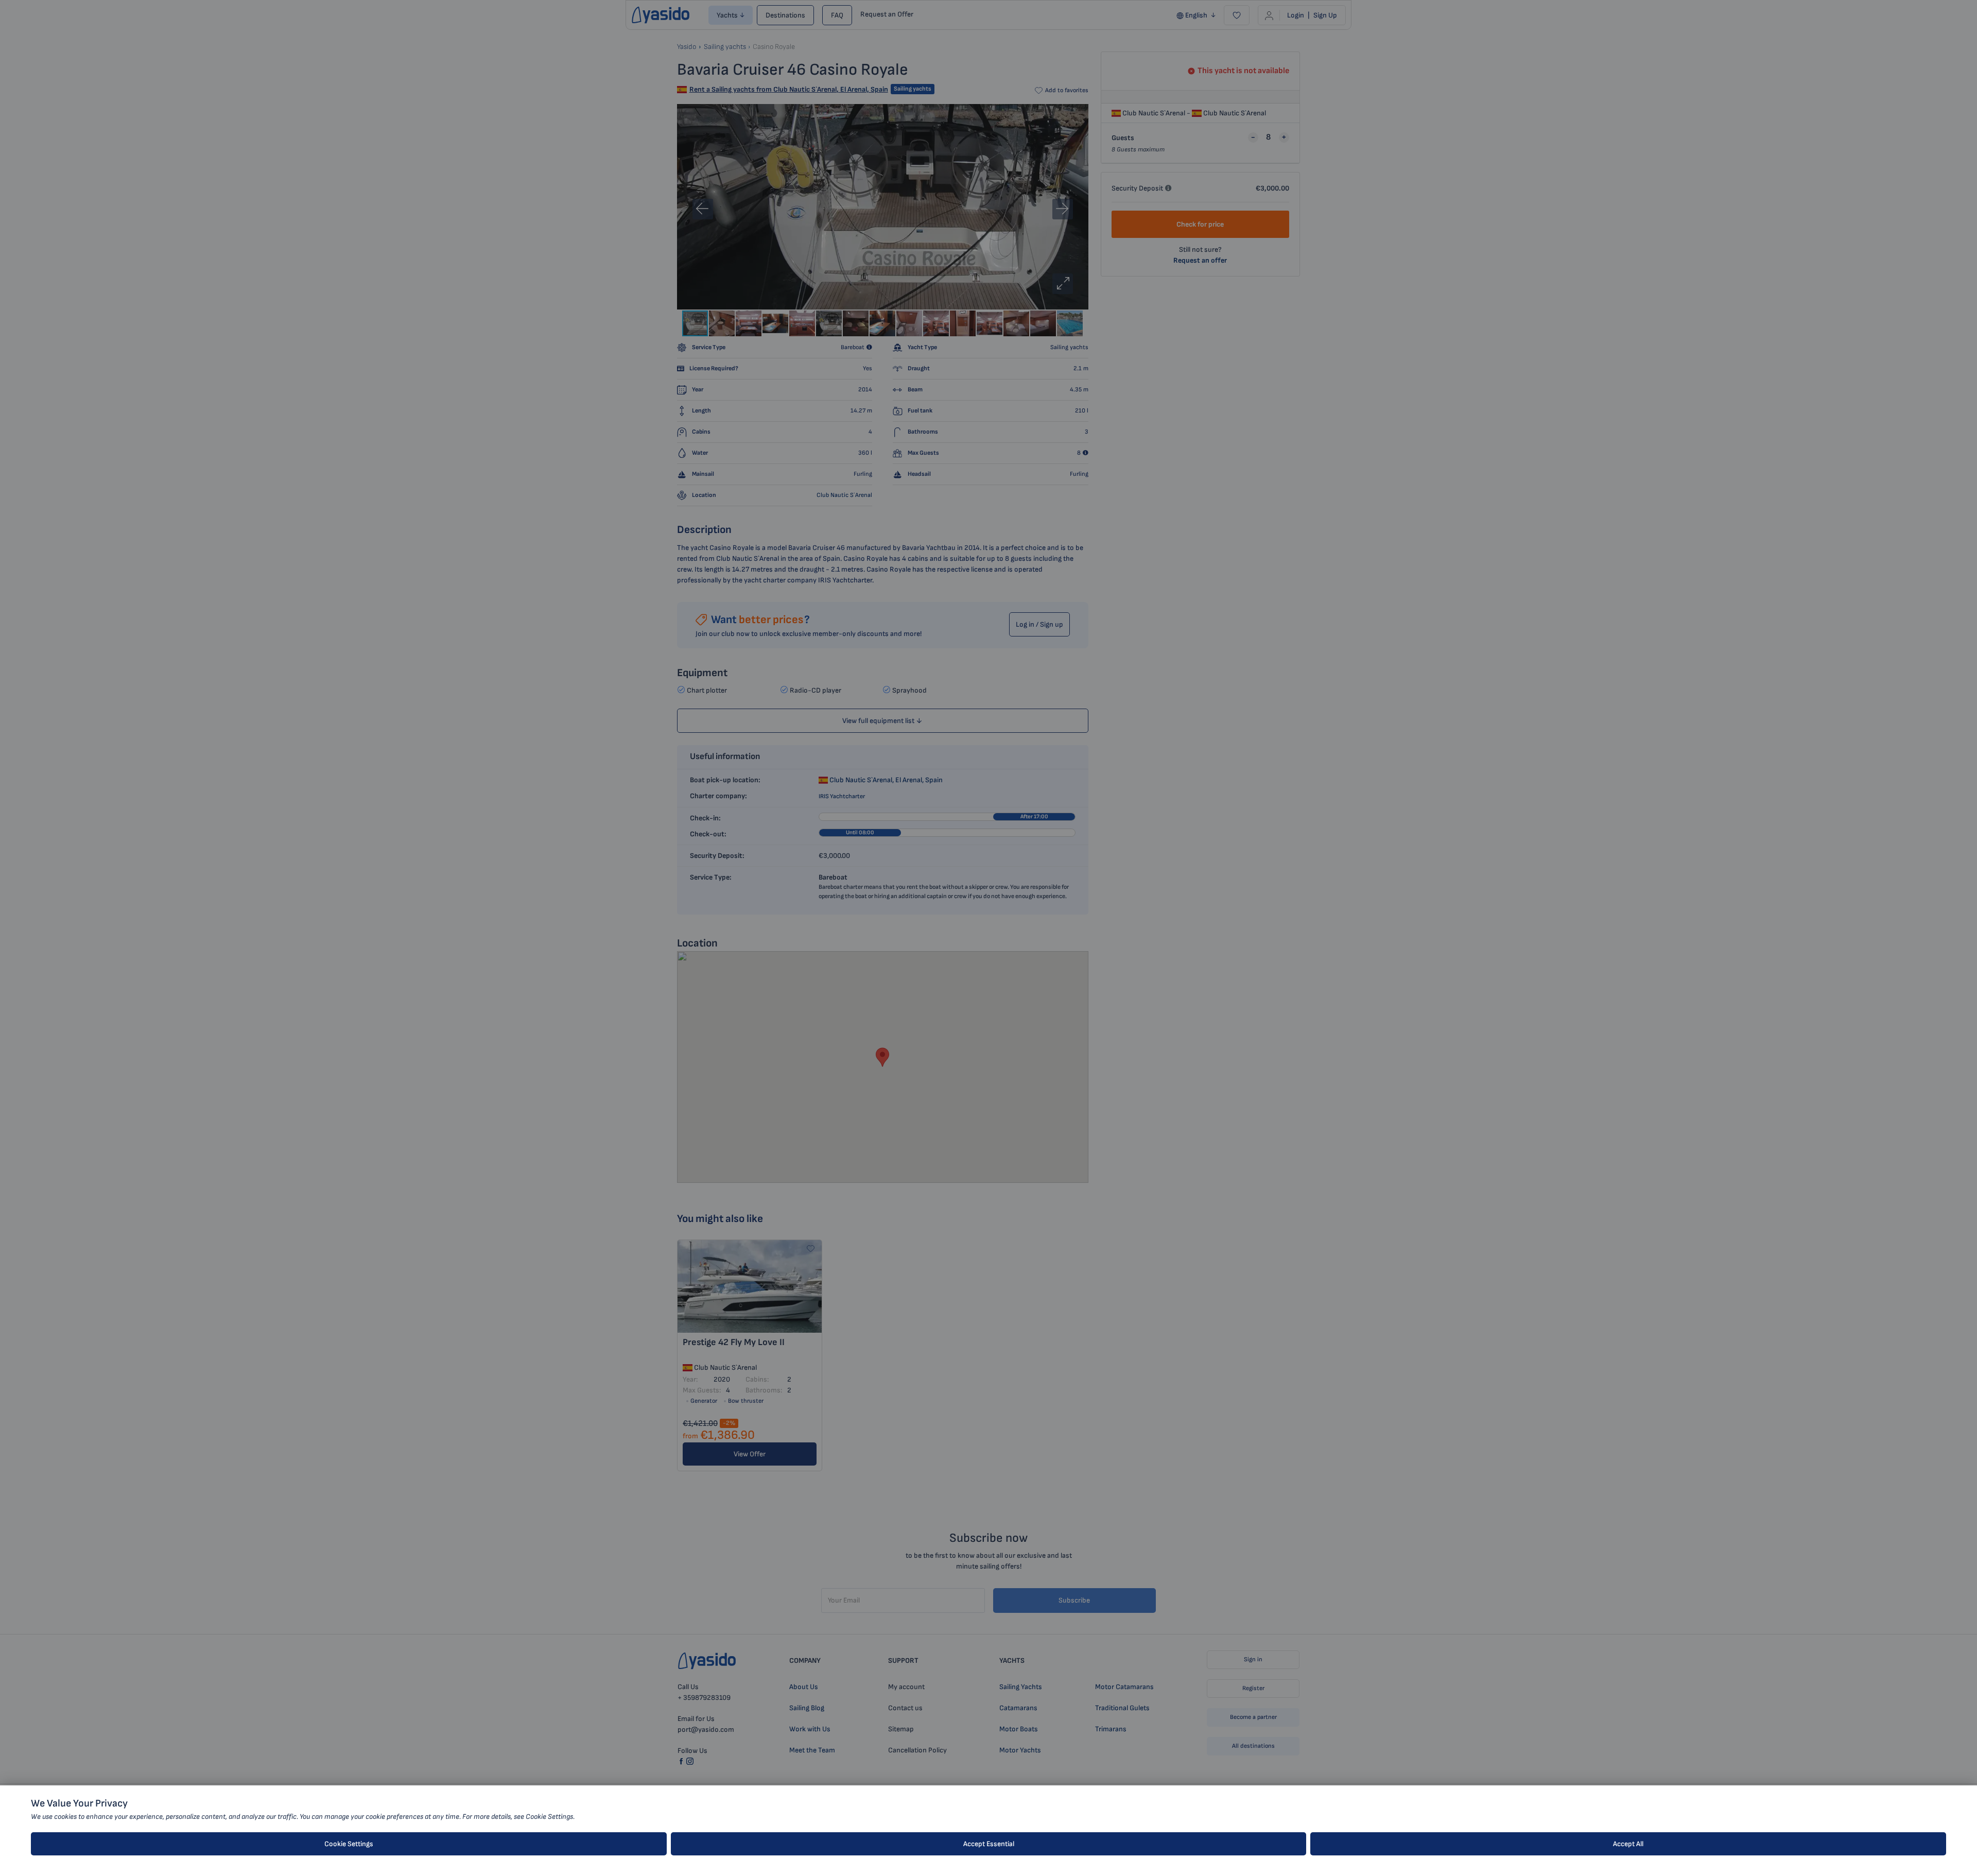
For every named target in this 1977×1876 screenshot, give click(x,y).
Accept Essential (989, 1844)
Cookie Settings (349, 1844)
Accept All (1628, 1844)
